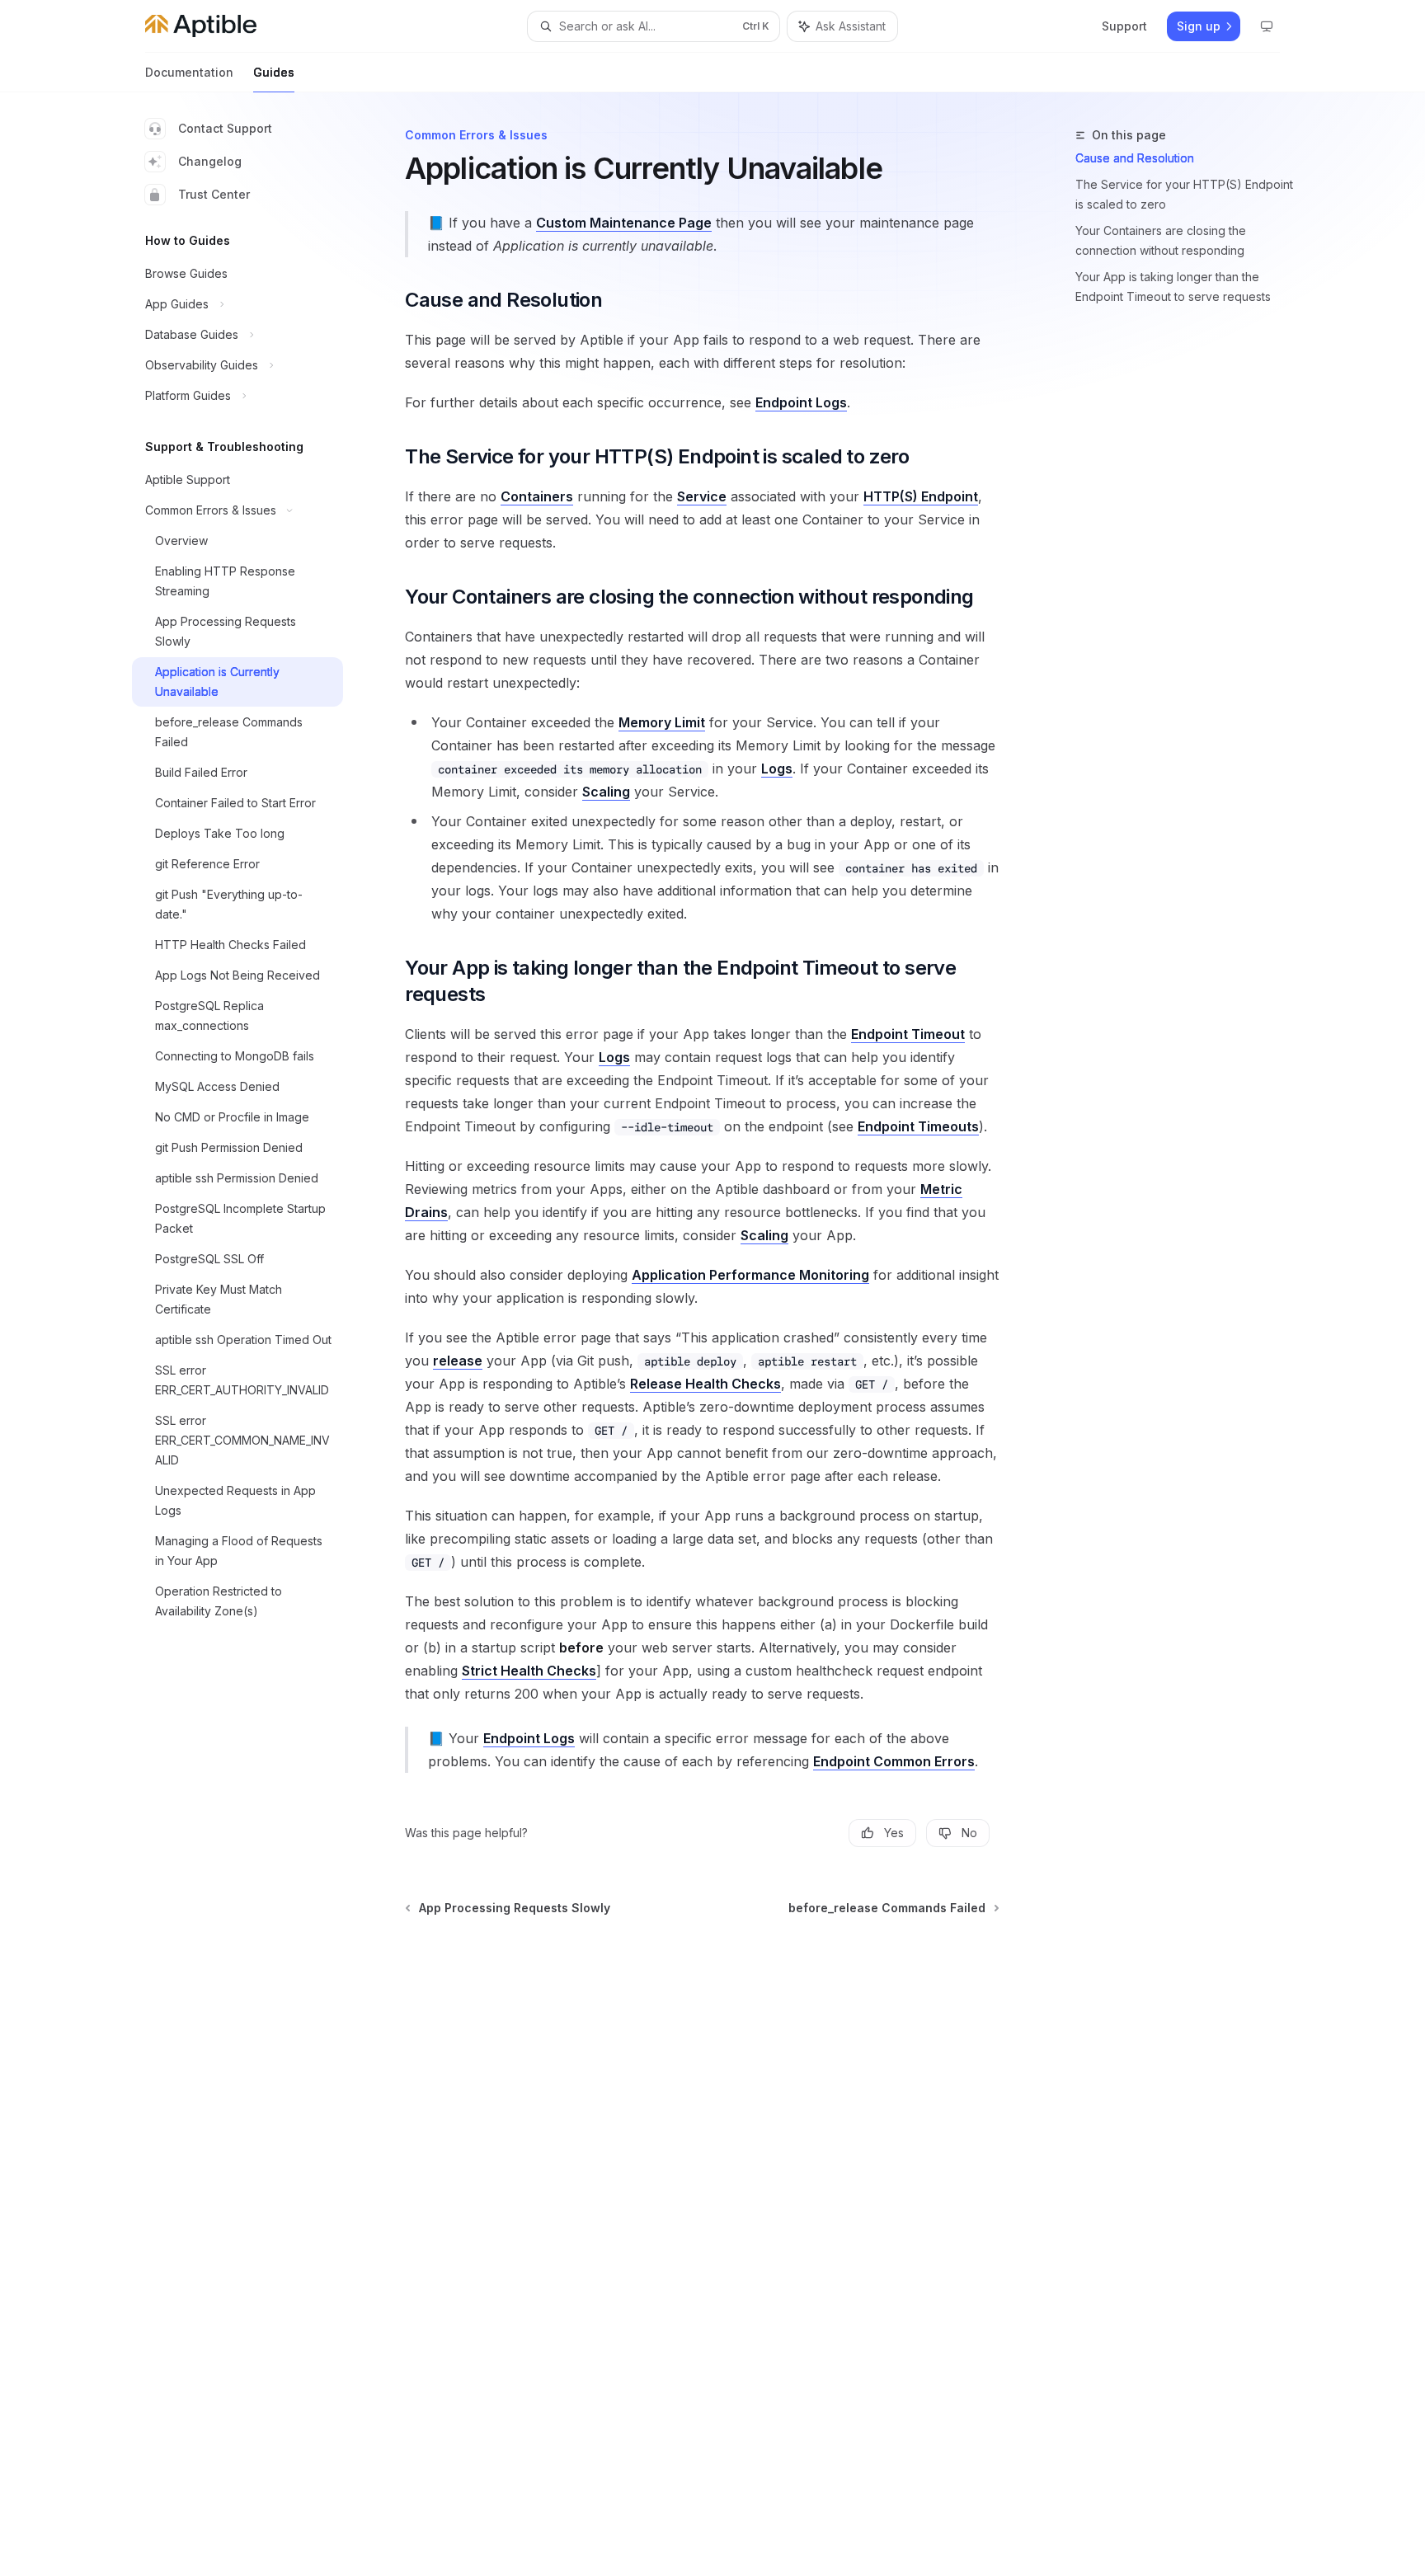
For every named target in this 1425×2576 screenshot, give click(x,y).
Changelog (210, 161)
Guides (274, 72)
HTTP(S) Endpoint (921, 496)
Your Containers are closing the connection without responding (1161, 240)
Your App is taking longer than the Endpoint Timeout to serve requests (1173, 287)
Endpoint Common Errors (894, 1761)
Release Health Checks (705, 1384)
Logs (777, 769)
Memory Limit (662, 722)
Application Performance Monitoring (750, 1275)
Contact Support (225, 128)
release (458, 1361)
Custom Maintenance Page (624, 223)
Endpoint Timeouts (918, 1126)
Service (702, 496)
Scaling (606, 792)
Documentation (189, 72)
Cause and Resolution (1135, 158)
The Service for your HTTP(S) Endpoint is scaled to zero (1184, 194)
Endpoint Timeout (908, 1034)
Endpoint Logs (801, 402)
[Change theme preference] (1267, 26)
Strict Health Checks (529, 1671)
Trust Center (214, 194)
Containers (537, 496)
